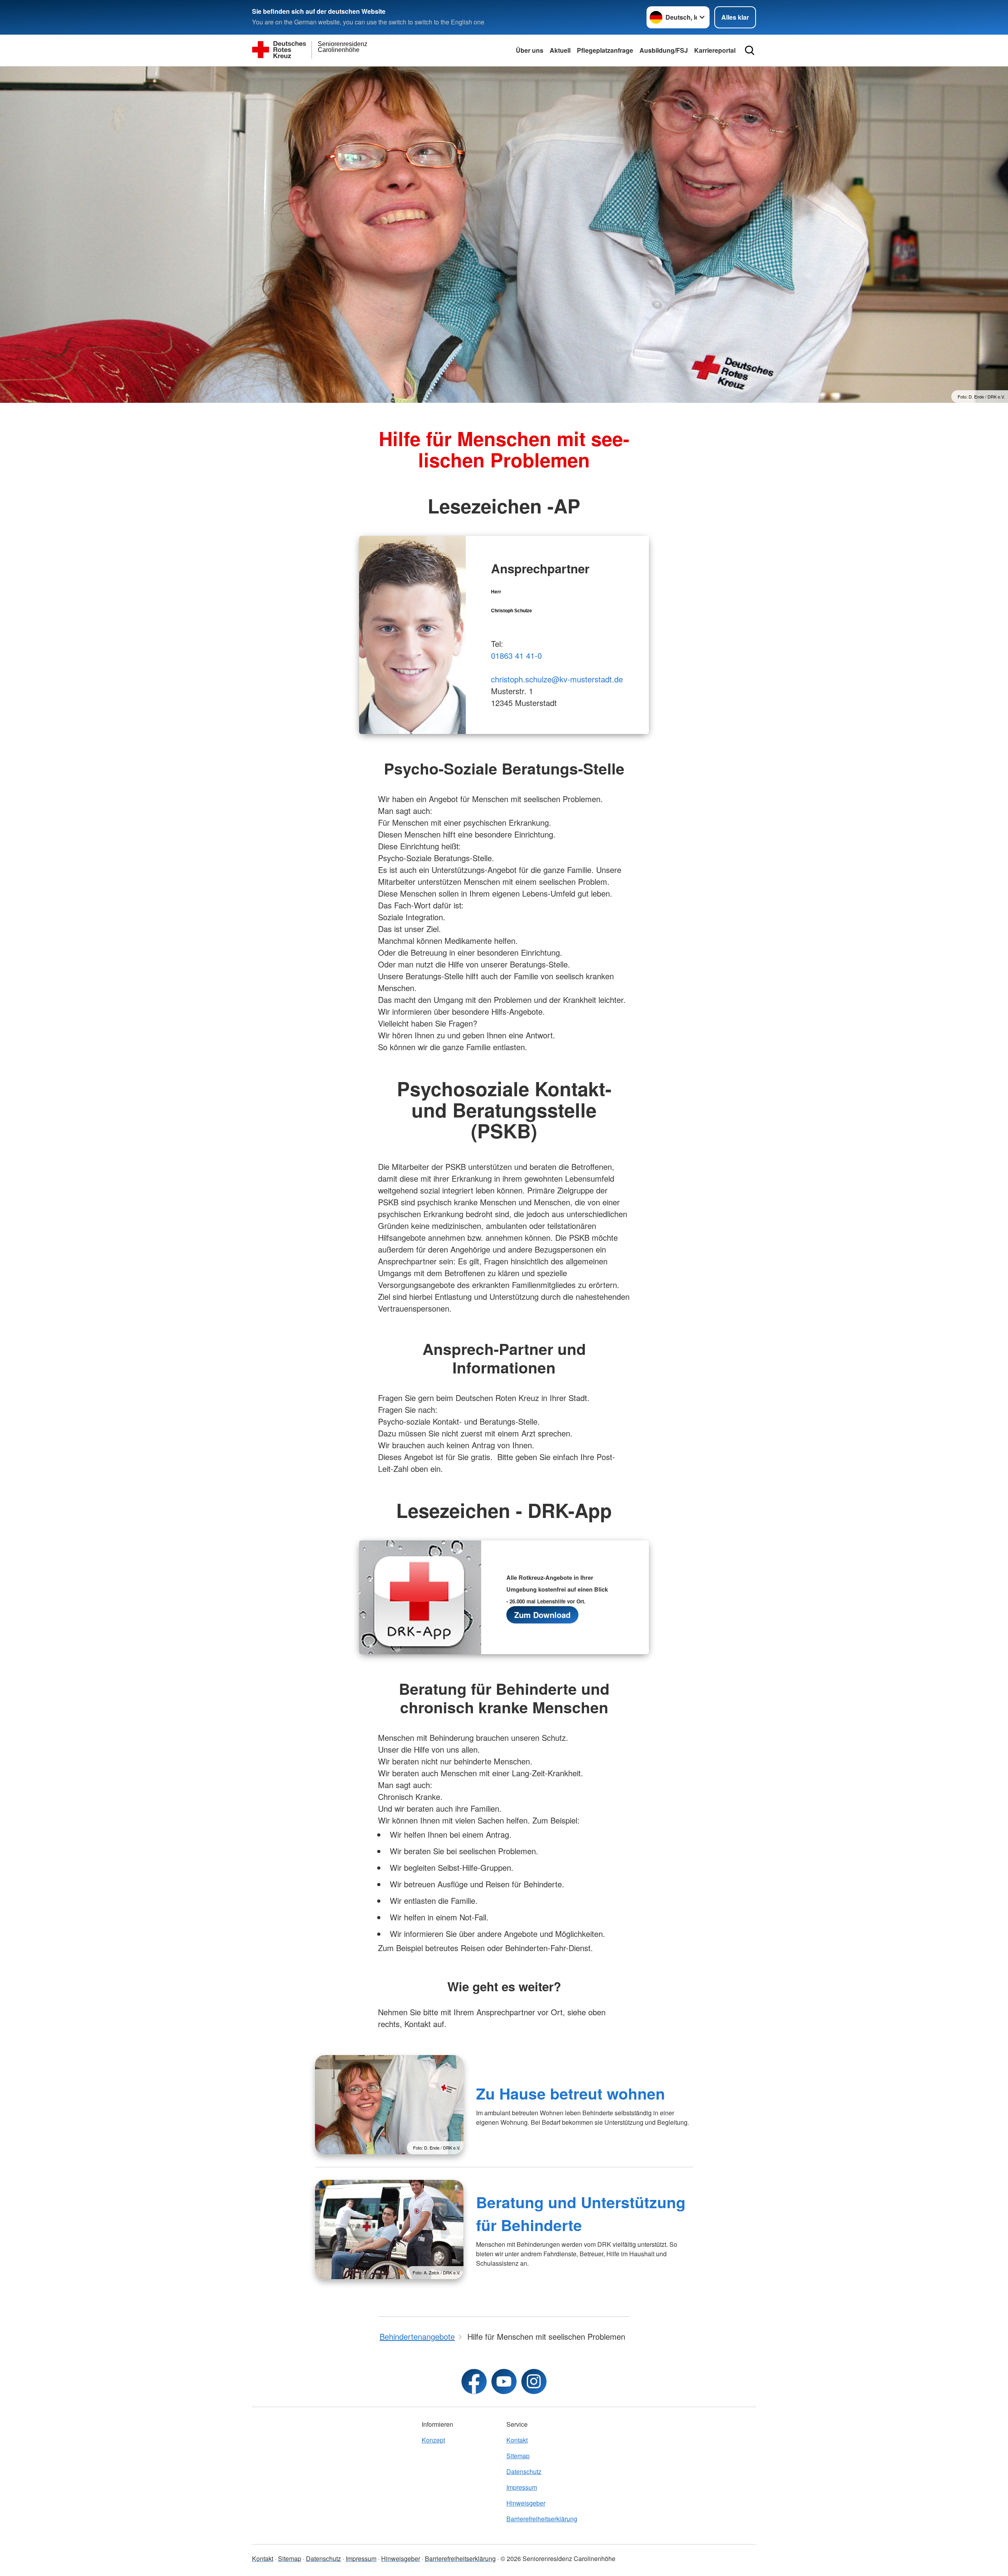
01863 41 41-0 (516, 655)
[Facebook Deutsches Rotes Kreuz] (474, 2381)
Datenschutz (524, 2471)
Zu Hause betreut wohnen (571, 2093)
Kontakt (517, 2440)
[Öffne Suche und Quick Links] (750, 50)
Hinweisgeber (526, 2503)
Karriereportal (715, 50)
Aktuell (560, 50)
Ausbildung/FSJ (664, 50)
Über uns (530, 50)
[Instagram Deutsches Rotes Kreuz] (534, 2381)
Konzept (433, 2440)
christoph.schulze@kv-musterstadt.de (557, 679)
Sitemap (518, 2456)
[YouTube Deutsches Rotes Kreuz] (504, 2381)
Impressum (522, 2487)
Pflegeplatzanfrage (605, 50)
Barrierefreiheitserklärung (542, 2519)
